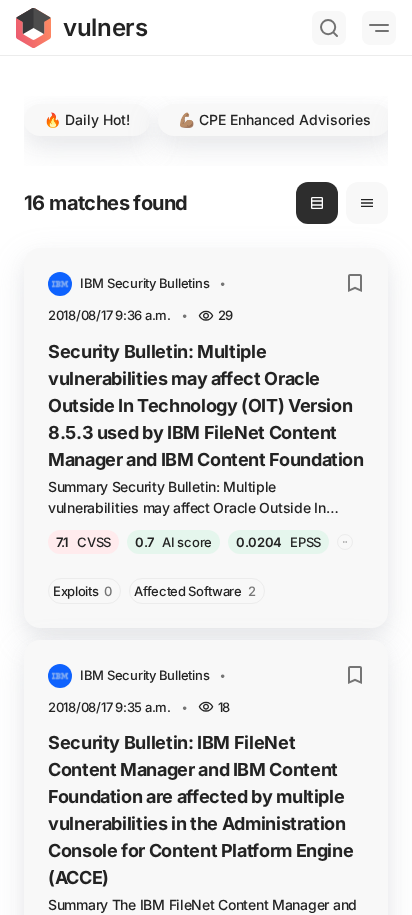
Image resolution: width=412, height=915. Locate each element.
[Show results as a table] (367, 203)
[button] (87, 120)
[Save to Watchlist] (355, 283)
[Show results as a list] (317, 203)
